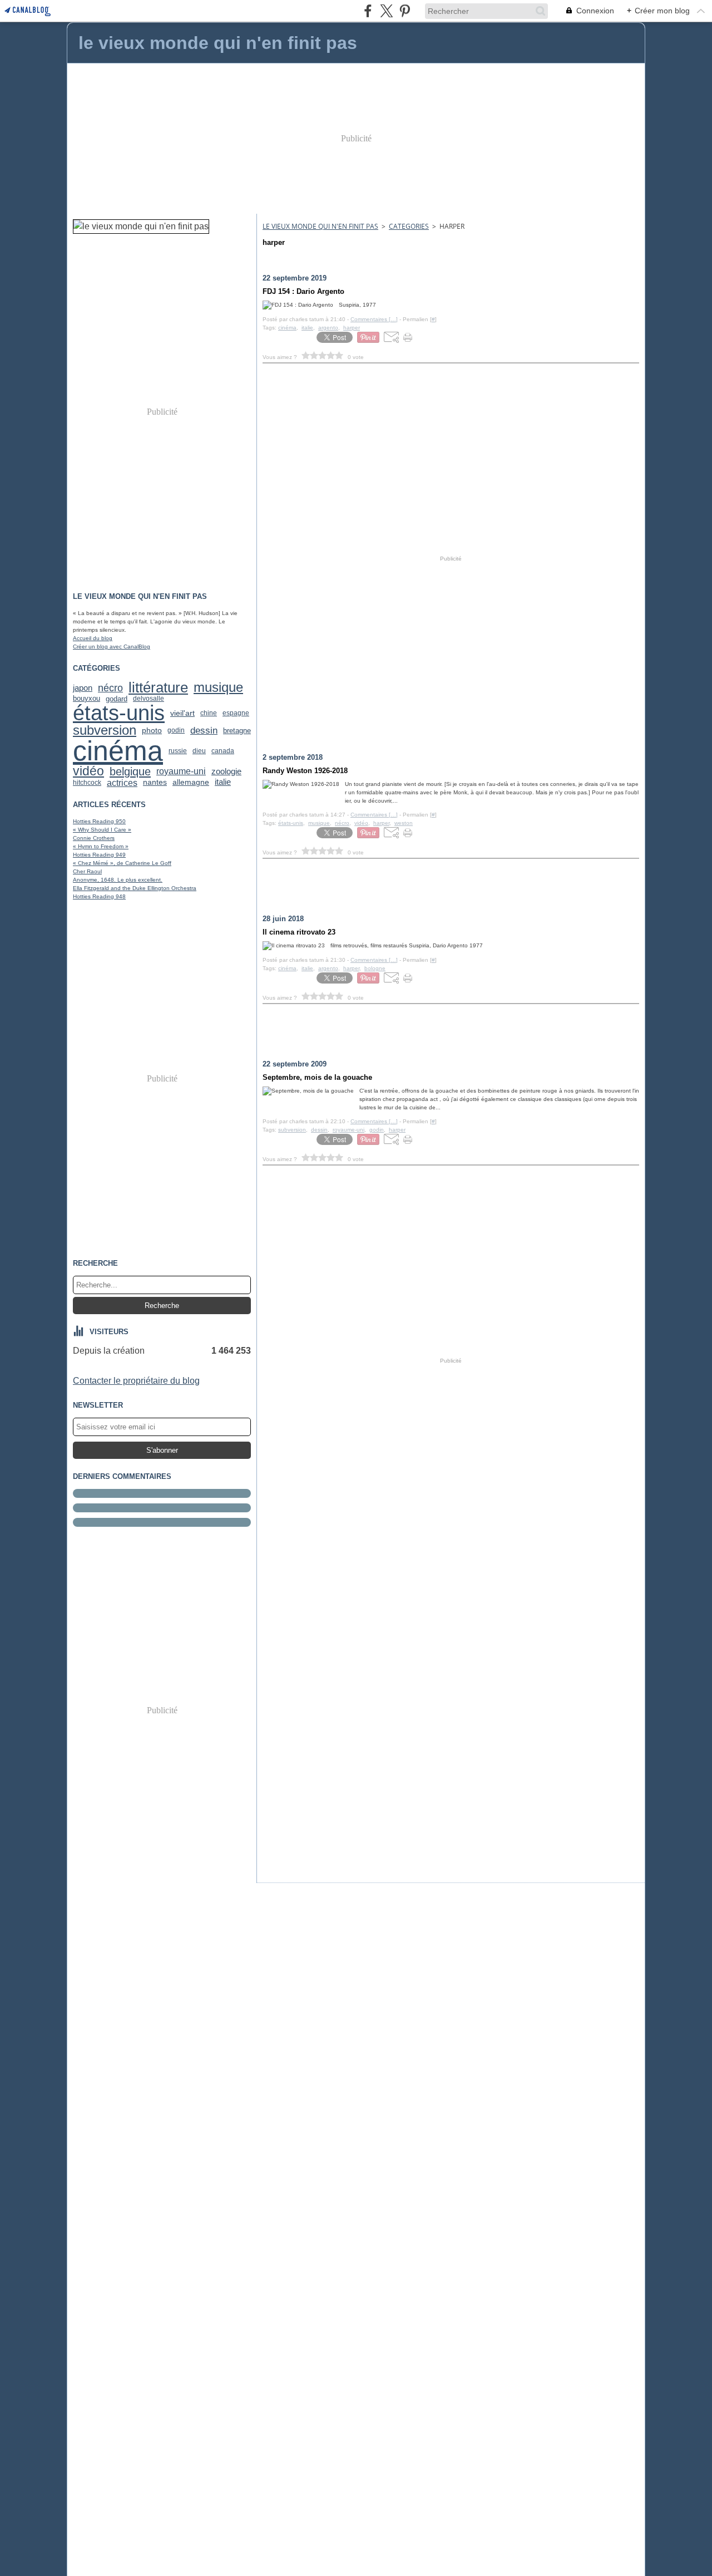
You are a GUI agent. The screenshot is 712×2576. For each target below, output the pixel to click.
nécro (110, 688)
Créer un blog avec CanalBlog (112, 647)
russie (178, 751)
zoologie (226, 772)
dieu (199, 751)
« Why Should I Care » (102, 830)
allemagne (191, 783)
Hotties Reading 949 (99, 855)
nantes (155, 783)
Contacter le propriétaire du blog (136, 1381)
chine (209, 713)
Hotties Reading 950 (99, 821)
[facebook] (368, 11)
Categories (409, 226)
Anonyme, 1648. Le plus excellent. (118, 880)
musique (218, 688)
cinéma (118, 751)
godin (176, 730)
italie (223, 782)
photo (152, 730)
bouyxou (86, 699)
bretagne (237, 731)
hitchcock (87, 783)
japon (83, 688)
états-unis (119, 713)
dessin (204, 731)
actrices (122, 783)
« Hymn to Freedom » (101, 846)
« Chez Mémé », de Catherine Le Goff (122, 863)
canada (223, 751)
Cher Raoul (87, 871)
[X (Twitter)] (386, 11)
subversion (105, 730)
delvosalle (149, 699)
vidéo (88, 771)
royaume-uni (181, 771)
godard (117, 699)
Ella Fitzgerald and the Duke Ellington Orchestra (135, 888)
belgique (130, 771)
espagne (236, 713)
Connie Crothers (94, 838)
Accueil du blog (93, 638)
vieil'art (182, 713)
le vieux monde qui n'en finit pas (320, 226)
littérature (158, 688)
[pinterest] (405, 11)
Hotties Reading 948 (99, 896)
